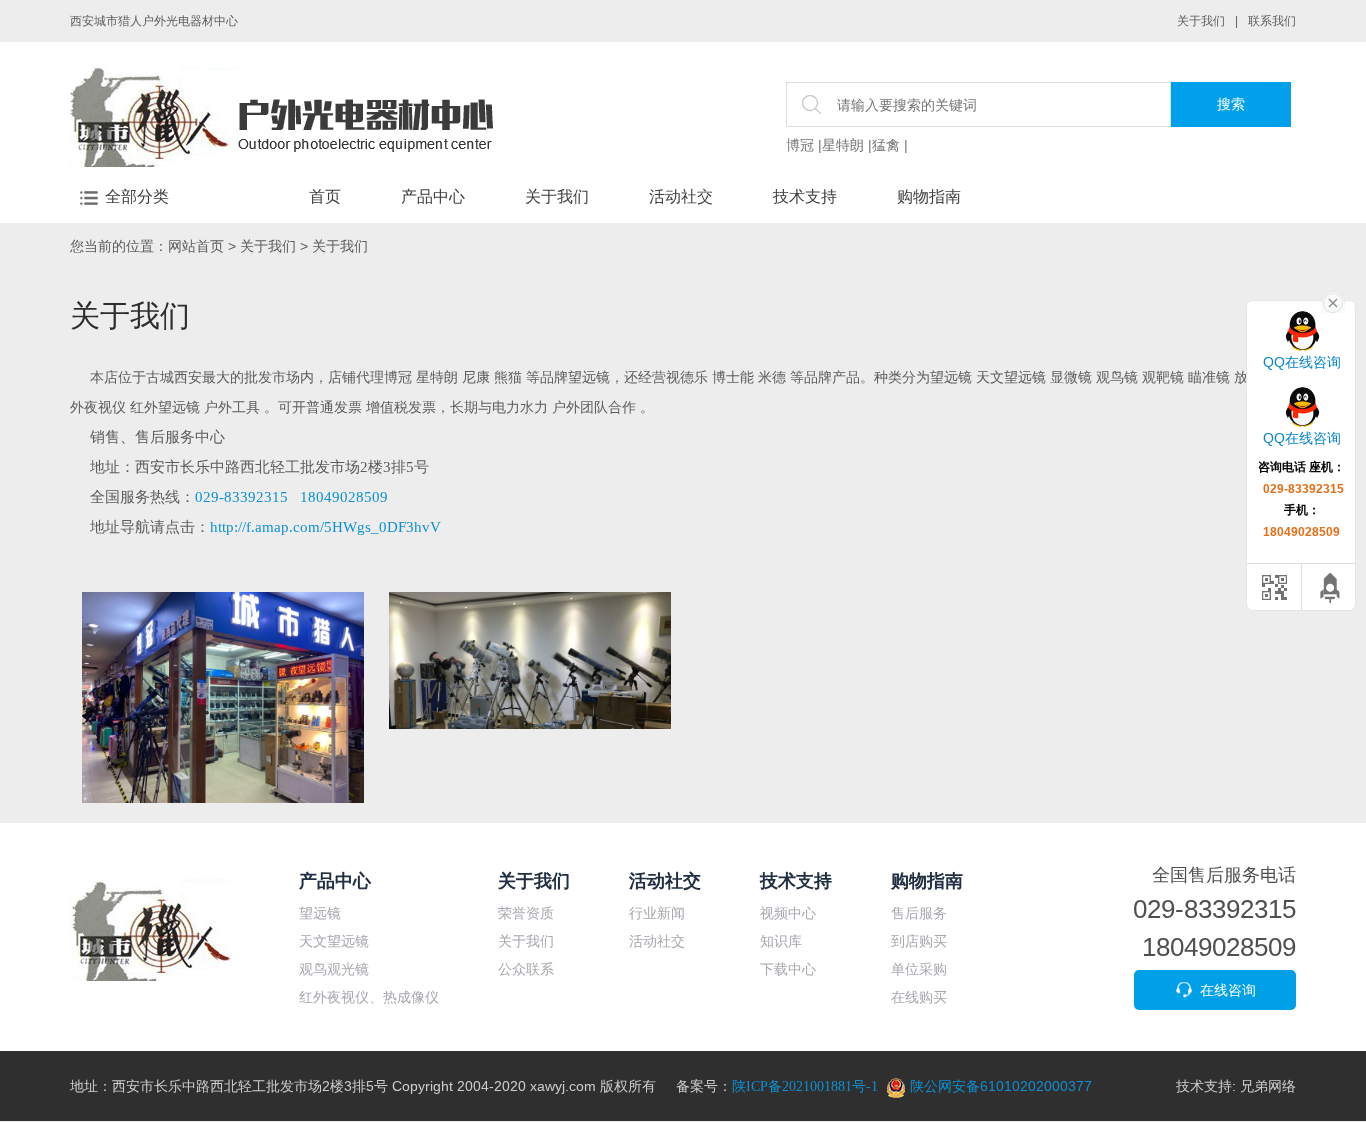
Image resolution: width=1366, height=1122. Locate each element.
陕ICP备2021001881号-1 (805, 1086)
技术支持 (805, 196)
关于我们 (1201, 21)
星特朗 (843, 145)
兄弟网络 (1268, 1086)
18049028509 (344, 497)
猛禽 (886, 145)
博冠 (800, 145)
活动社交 (681, 196)
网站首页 (196, 246)
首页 (325, 196)
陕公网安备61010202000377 (999, 1086)
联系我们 (1272, 21)
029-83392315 (241, 497)
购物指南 (929, 196)
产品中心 (433, 196)
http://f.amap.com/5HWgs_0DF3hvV (325, 527)
